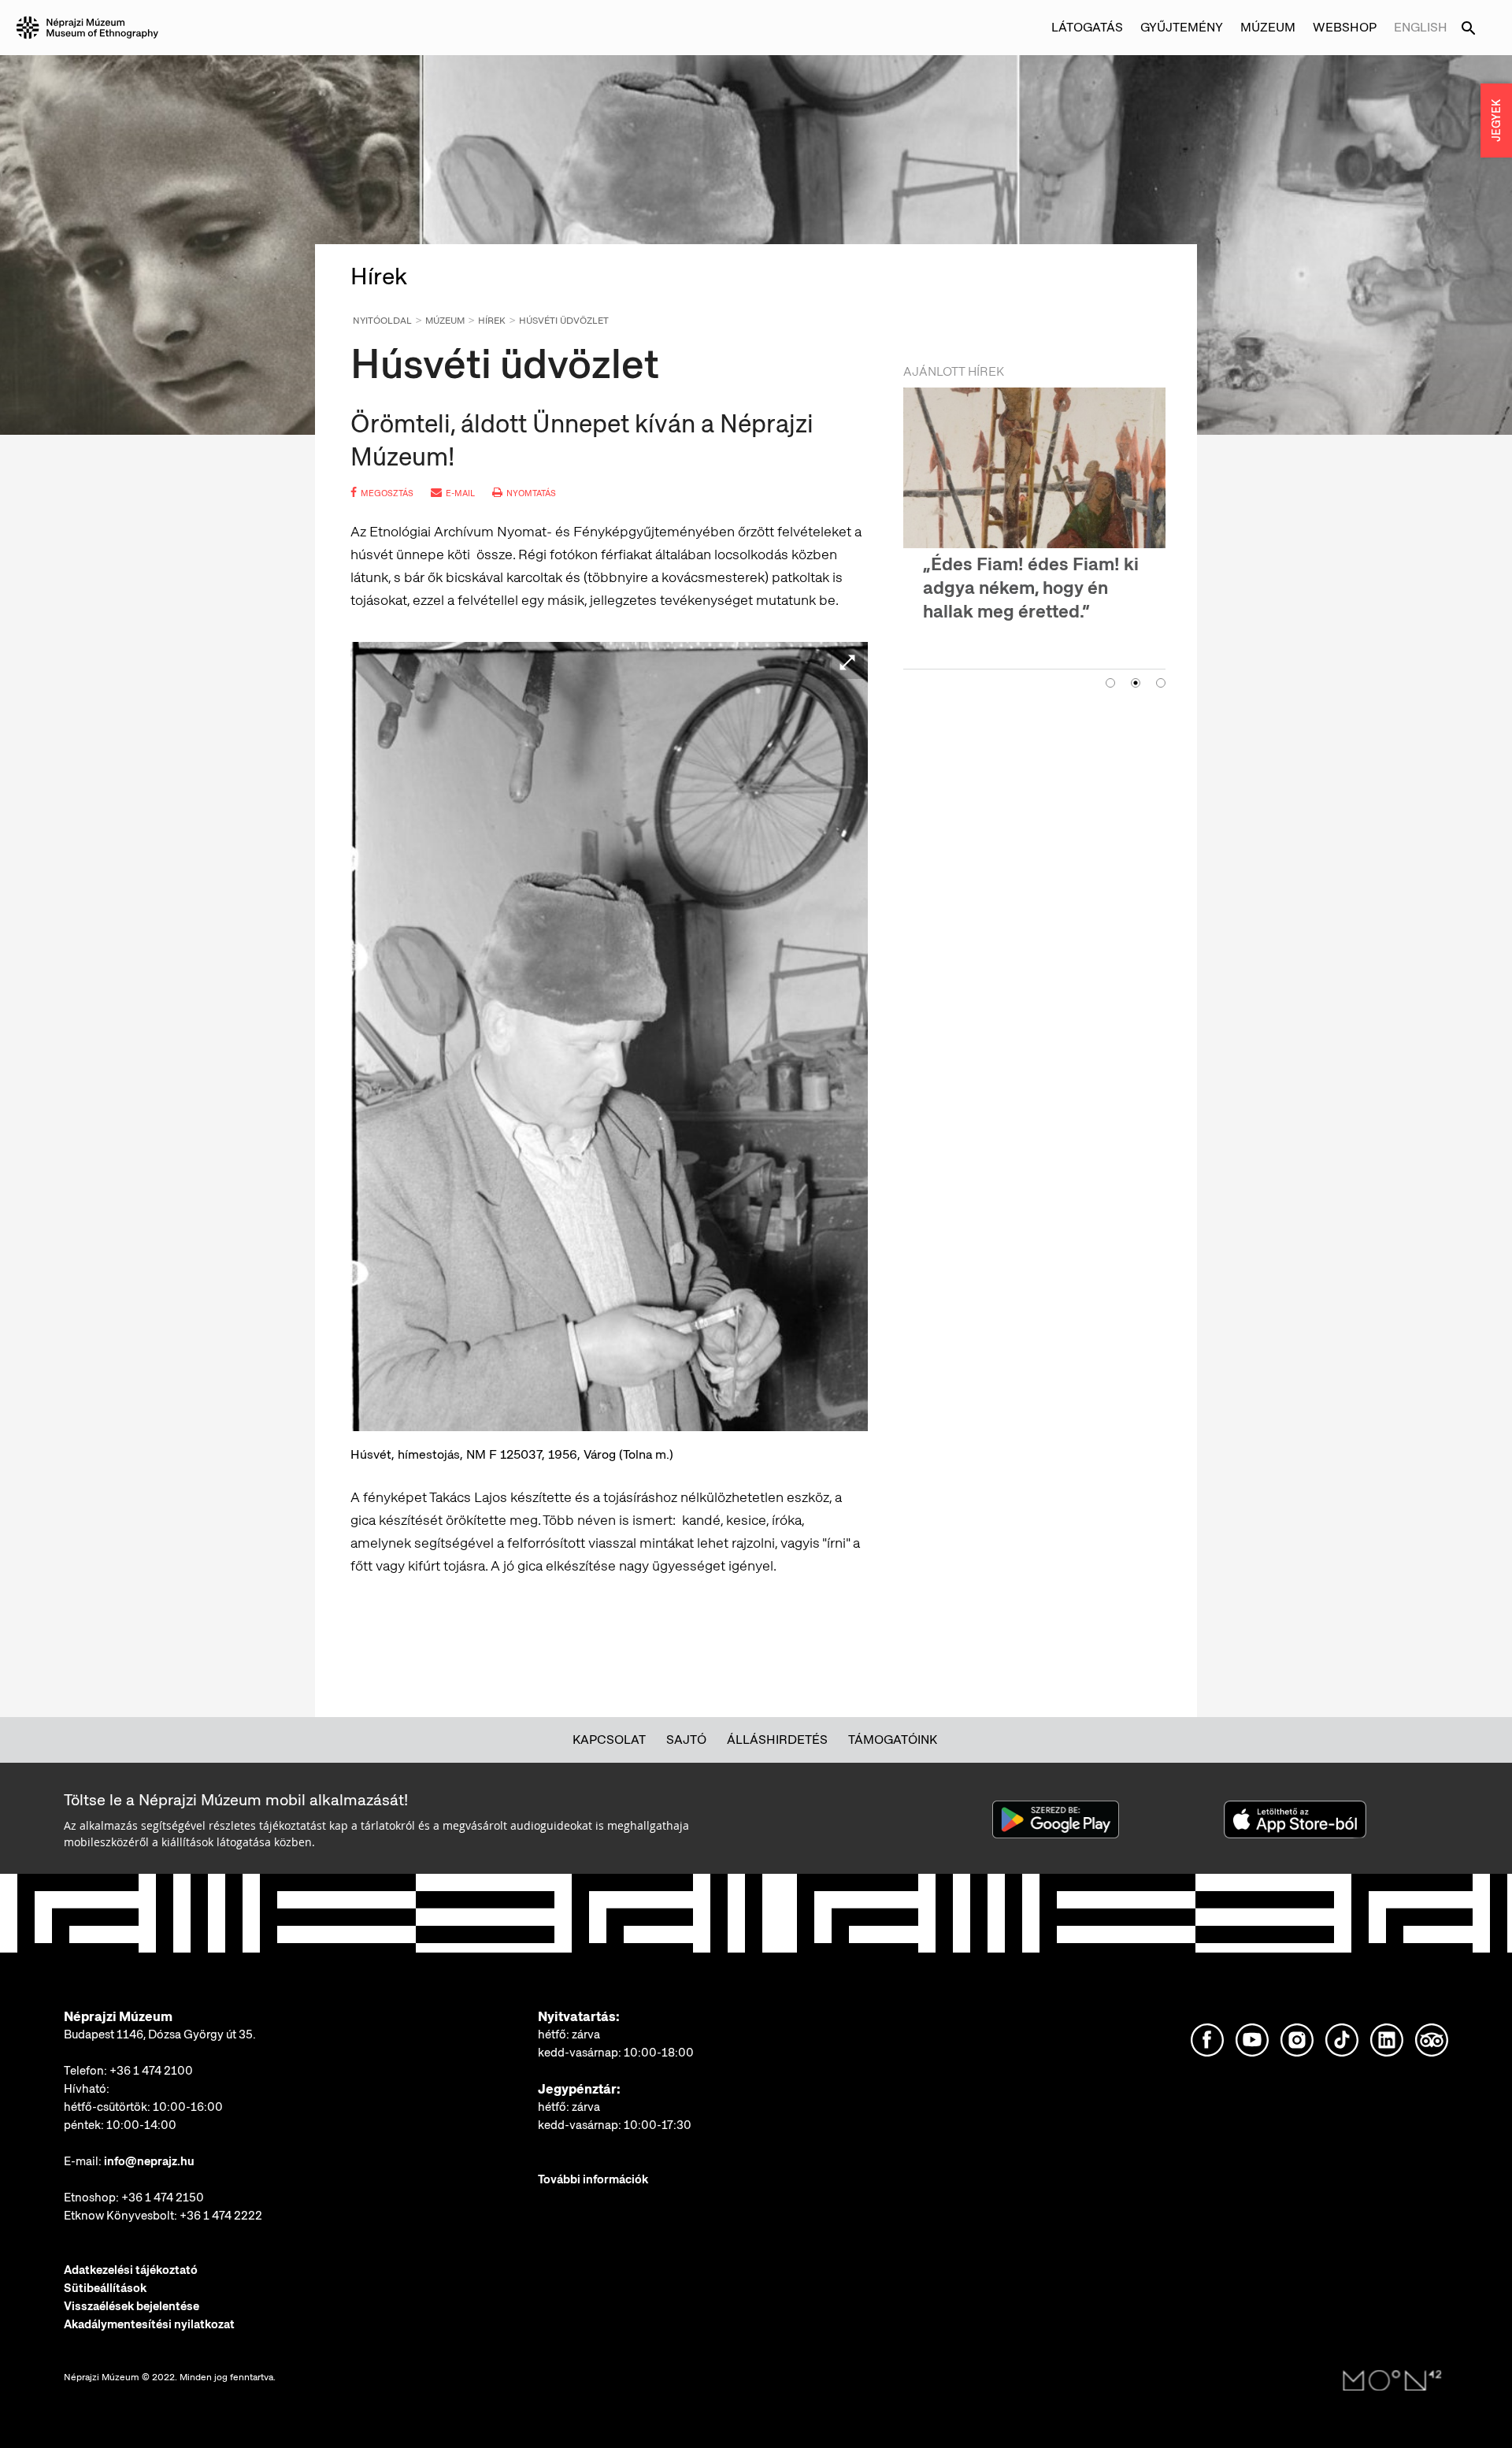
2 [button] (1136, 659)
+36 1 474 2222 (221, 2216)
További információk (593, 2179)
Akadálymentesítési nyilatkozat (149, 2324)
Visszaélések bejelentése (132, 2306)
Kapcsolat (609, 1740)
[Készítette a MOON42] (1392, 2381)
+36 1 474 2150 (163, 2198)
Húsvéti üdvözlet (564, 321)
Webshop (1345, 27)
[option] (1034, 506)
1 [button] (1110, 659)
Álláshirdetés (777, 1740)
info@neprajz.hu (149, 2161)
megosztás (387, 493)
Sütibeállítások (105, 2288)
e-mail (460, 493)
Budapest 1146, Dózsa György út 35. (160, 2034)
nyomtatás (531, 493)
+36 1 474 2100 (151, 2071)
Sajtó (686, 1740)
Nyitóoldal (382, 321)
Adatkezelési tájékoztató (131, 2270)
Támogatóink (893, 1740)
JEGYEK (1496, 121)
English (1421, 27)
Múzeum (445, 321)
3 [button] (1161, 659)
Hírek (492, 321)
